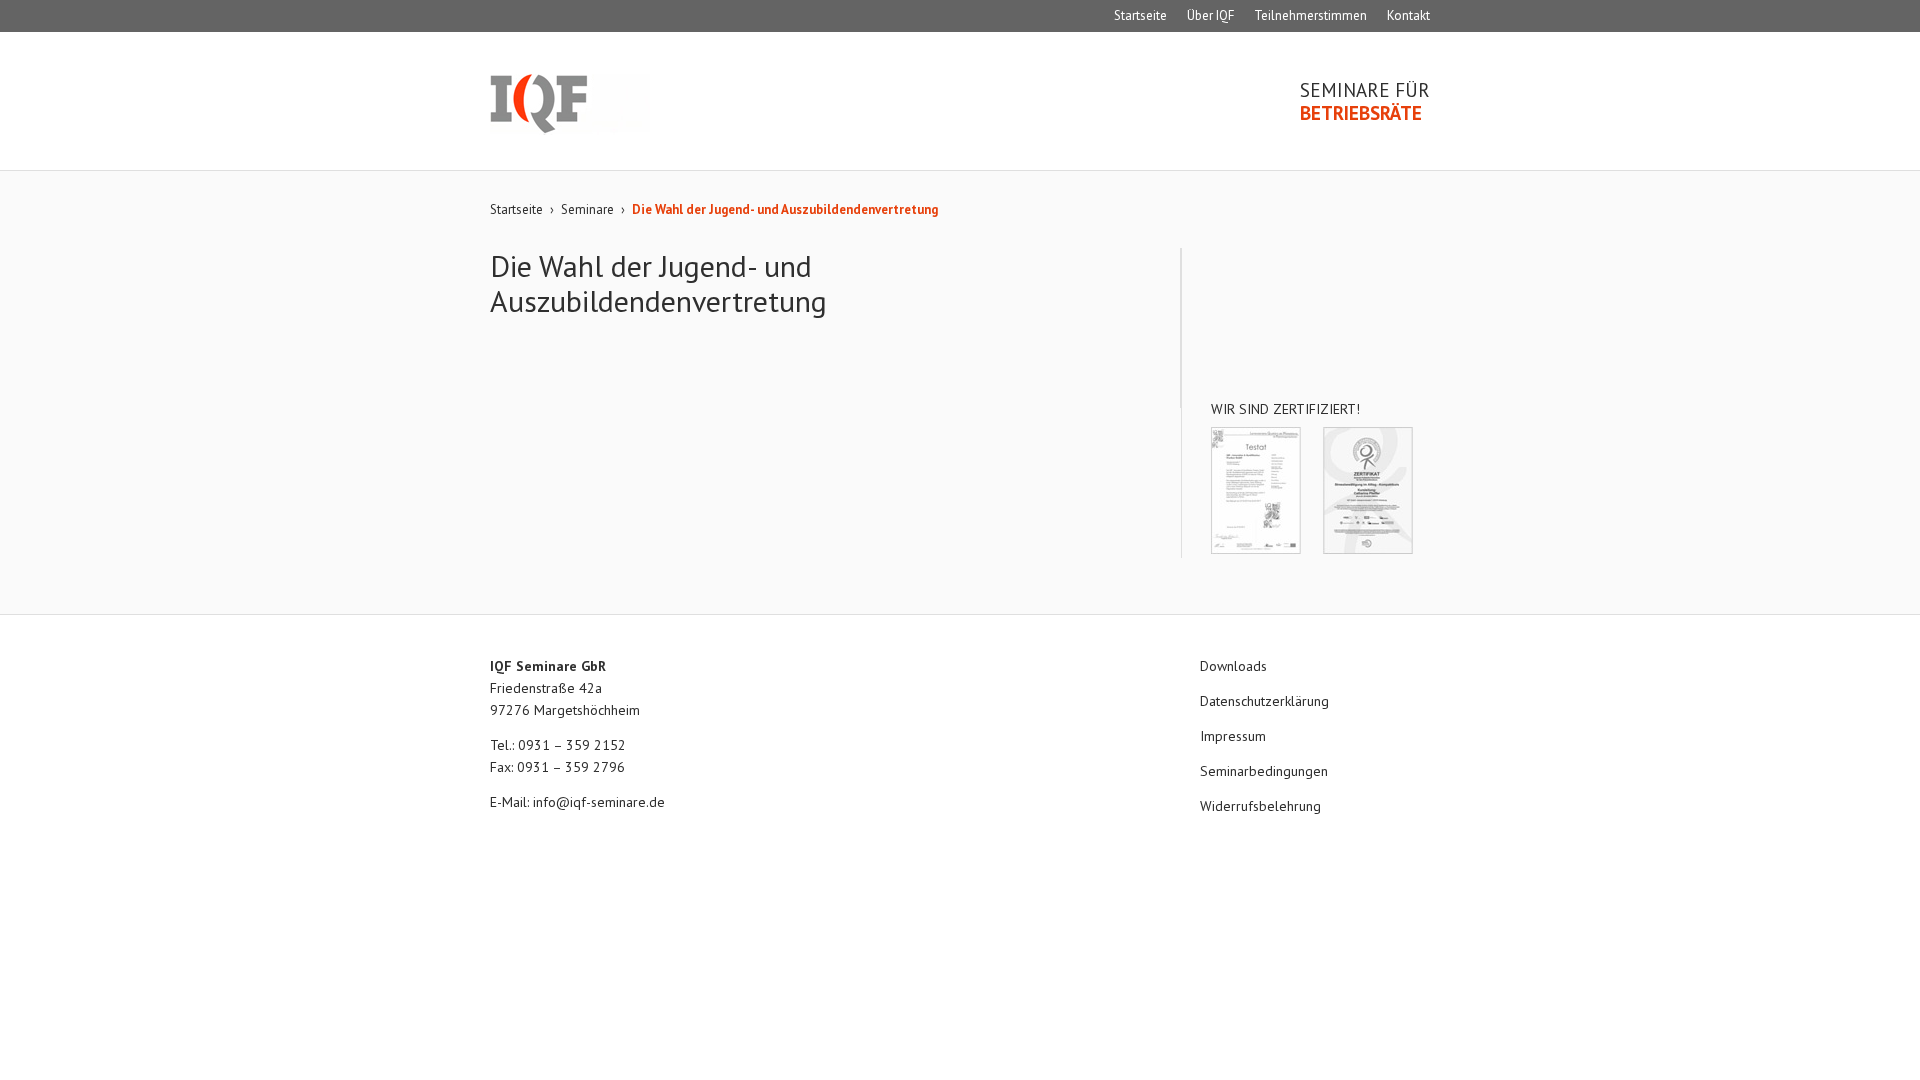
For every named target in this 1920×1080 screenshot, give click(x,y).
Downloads (1233, 666)
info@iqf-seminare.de (599, 802)
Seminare (587, 209)
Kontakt (1408, 15)
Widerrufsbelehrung (1260, 806)
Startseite (1140, 15)
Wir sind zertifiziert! (1285, 409)
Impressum (1233, 736)
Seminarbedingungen (1264, 771)
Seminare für (1365, 102)
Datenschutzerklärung (1264, 701)
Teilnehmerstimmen (1310, 15)
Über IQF (1210, 15)
